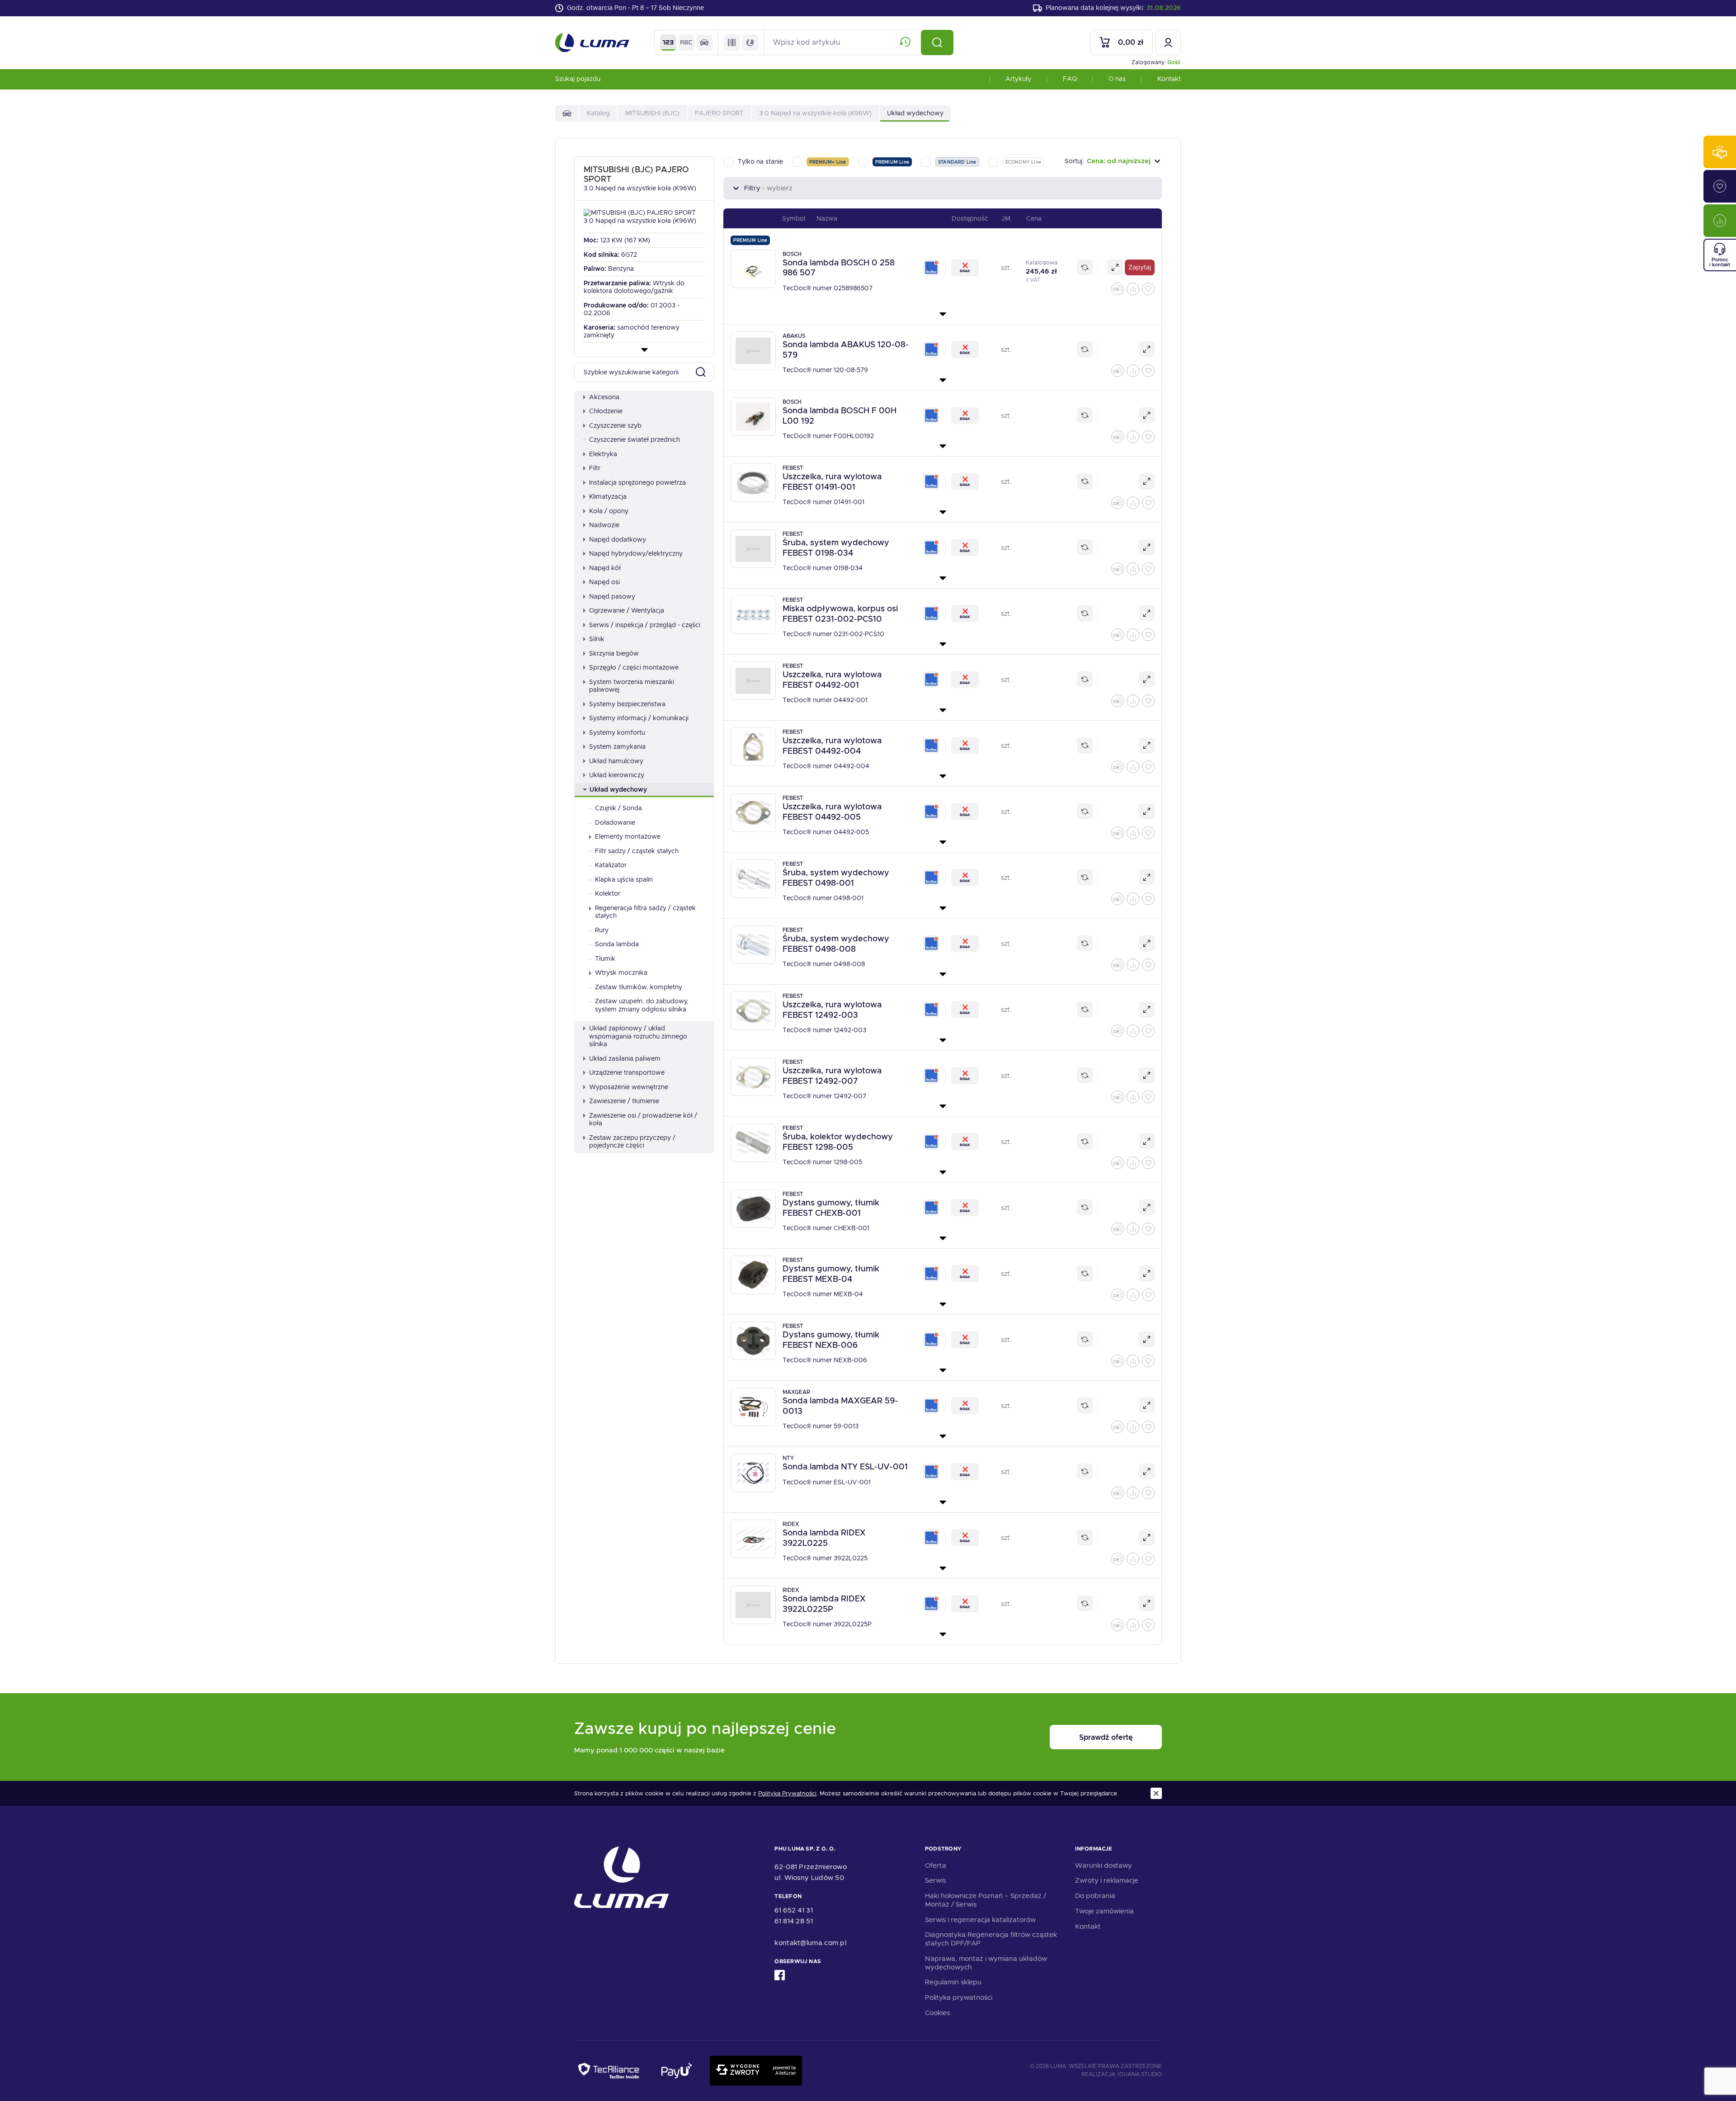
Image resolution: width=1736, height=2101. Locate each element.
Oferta (936, 1865)
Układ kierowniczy (617, 775)
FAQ (1070, 79)
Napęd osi (604, 582)
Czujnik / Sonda (618, 808)
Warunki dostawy (1104, 1865)
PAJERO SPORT (719, 113)
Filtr (595, 468)
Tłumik (605, 958)
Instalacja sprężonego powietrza (637, 482)
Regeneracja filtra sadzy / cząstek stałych (645, 912)
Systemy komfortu (617, 732)
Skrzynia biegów (614, 653)
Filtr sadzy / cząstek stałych (637, 851)
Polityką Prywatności (787, 1794)
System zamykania (617, 746)
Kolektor (608, 893)
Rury (602, 930)
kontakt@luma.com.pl (810, 1943)
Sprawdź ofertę (1106, 1737)
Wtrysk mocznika (621, 973)
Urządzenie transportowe (627, 1072)
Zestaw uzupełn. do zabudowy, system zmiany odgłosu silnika (642, 1005)
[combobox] (1113, 161)
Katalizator (611, 865)
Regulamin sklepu (953, 1982)
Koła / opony (609, 511)
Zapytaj (1140, 267)
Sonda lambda (617, 944)
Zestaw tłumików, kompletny (639, 987)
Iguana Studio (1140, 2074)
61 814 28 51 (794, 1921)
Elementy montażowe (628, 836)
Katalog (598, 113)
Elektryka (603, 454)
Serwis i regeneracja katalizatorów (980, 1920)
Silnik (597, 639)
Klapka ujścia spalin (624, 879)
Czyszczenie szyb (615, 425)
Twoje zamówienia (1104, 1911)
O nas (1117, 79)
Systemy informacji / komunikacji (639, 718)
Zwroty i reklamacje (1107, 1880)
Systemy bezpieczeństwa (627, 704)
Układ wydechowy (618, 789)
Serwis (935, 1880)
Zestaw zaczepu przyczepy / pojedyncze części (632, 1142)
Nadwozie (604, 525)
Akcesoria (604, 397)
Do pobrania (1095, 1896)
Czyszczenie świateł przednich (634, 439)
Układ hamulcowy (616, 761)
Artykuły (1018, 79)
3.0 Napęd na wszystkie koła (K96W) (815, 113)
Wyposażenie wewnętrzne (629, 1087)
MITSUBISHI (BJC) (652, 113)
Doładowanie (615, 822)
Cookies (937, 2013)
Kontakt (1169, 79)
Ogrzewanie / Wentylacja (627, 610)
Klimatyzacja (608, 496)
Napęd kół (605, 568)
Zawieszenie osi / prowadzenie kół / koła (643, 1119)
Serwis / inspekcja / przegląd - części (645, 625)
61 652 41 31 (794, 1910)
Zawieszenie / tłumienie (624, 1101)
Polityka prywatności (959, 1997)
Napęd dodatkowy (618, 539)
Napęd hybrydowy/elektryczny (636, 553)
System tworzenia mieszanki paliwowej (632, 686)
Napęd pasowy (612, 596)
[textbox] (1113, 161)
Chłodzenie (606, 411)
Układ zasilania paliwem (625, 1058)
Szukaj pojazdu (578, 79)
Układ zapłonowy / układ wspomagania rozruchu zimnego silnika (638, 1036)
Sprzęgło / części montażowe (634, 667)
